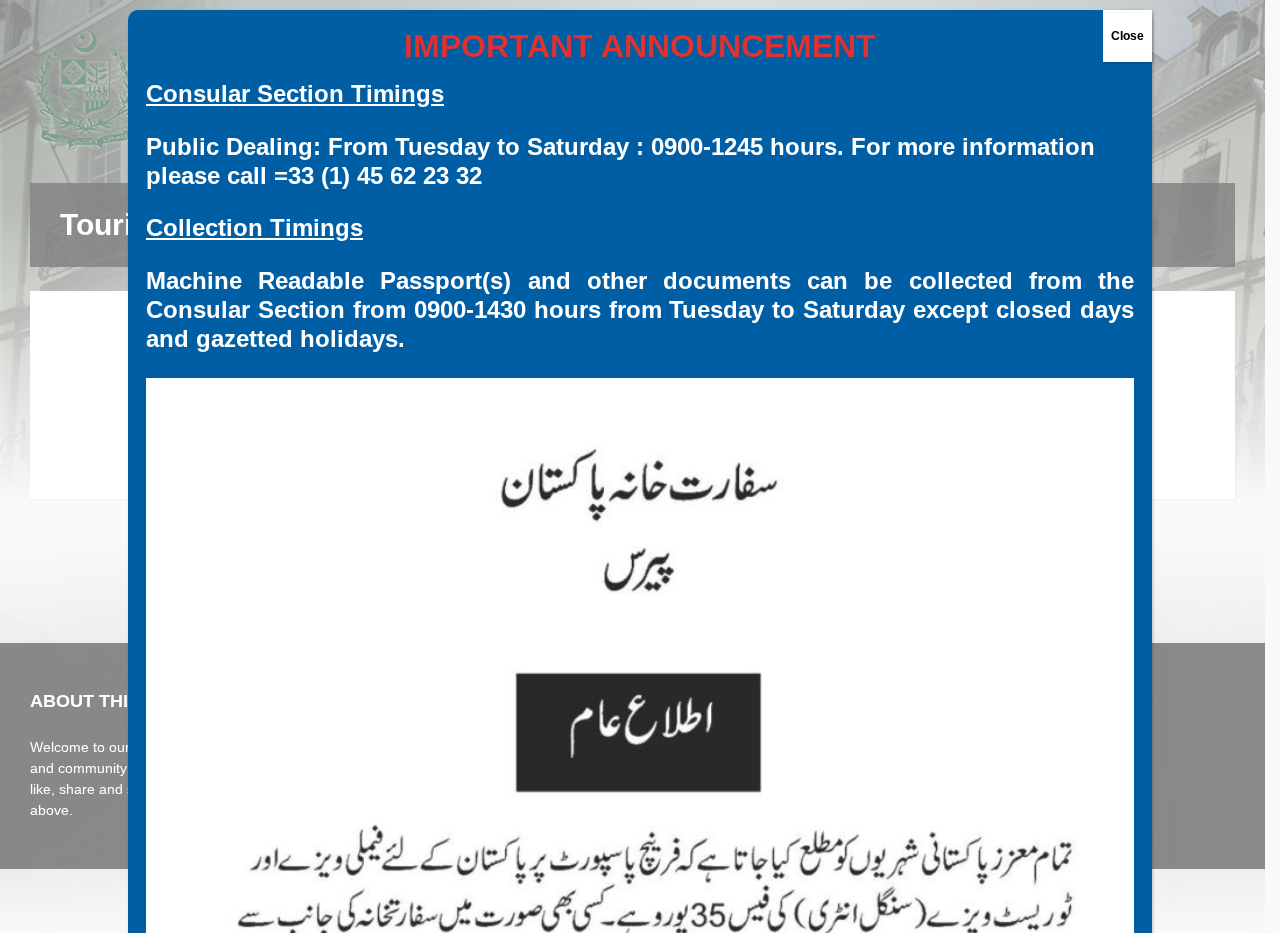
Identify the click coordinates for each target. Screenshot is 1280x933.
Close (1127, 36)
